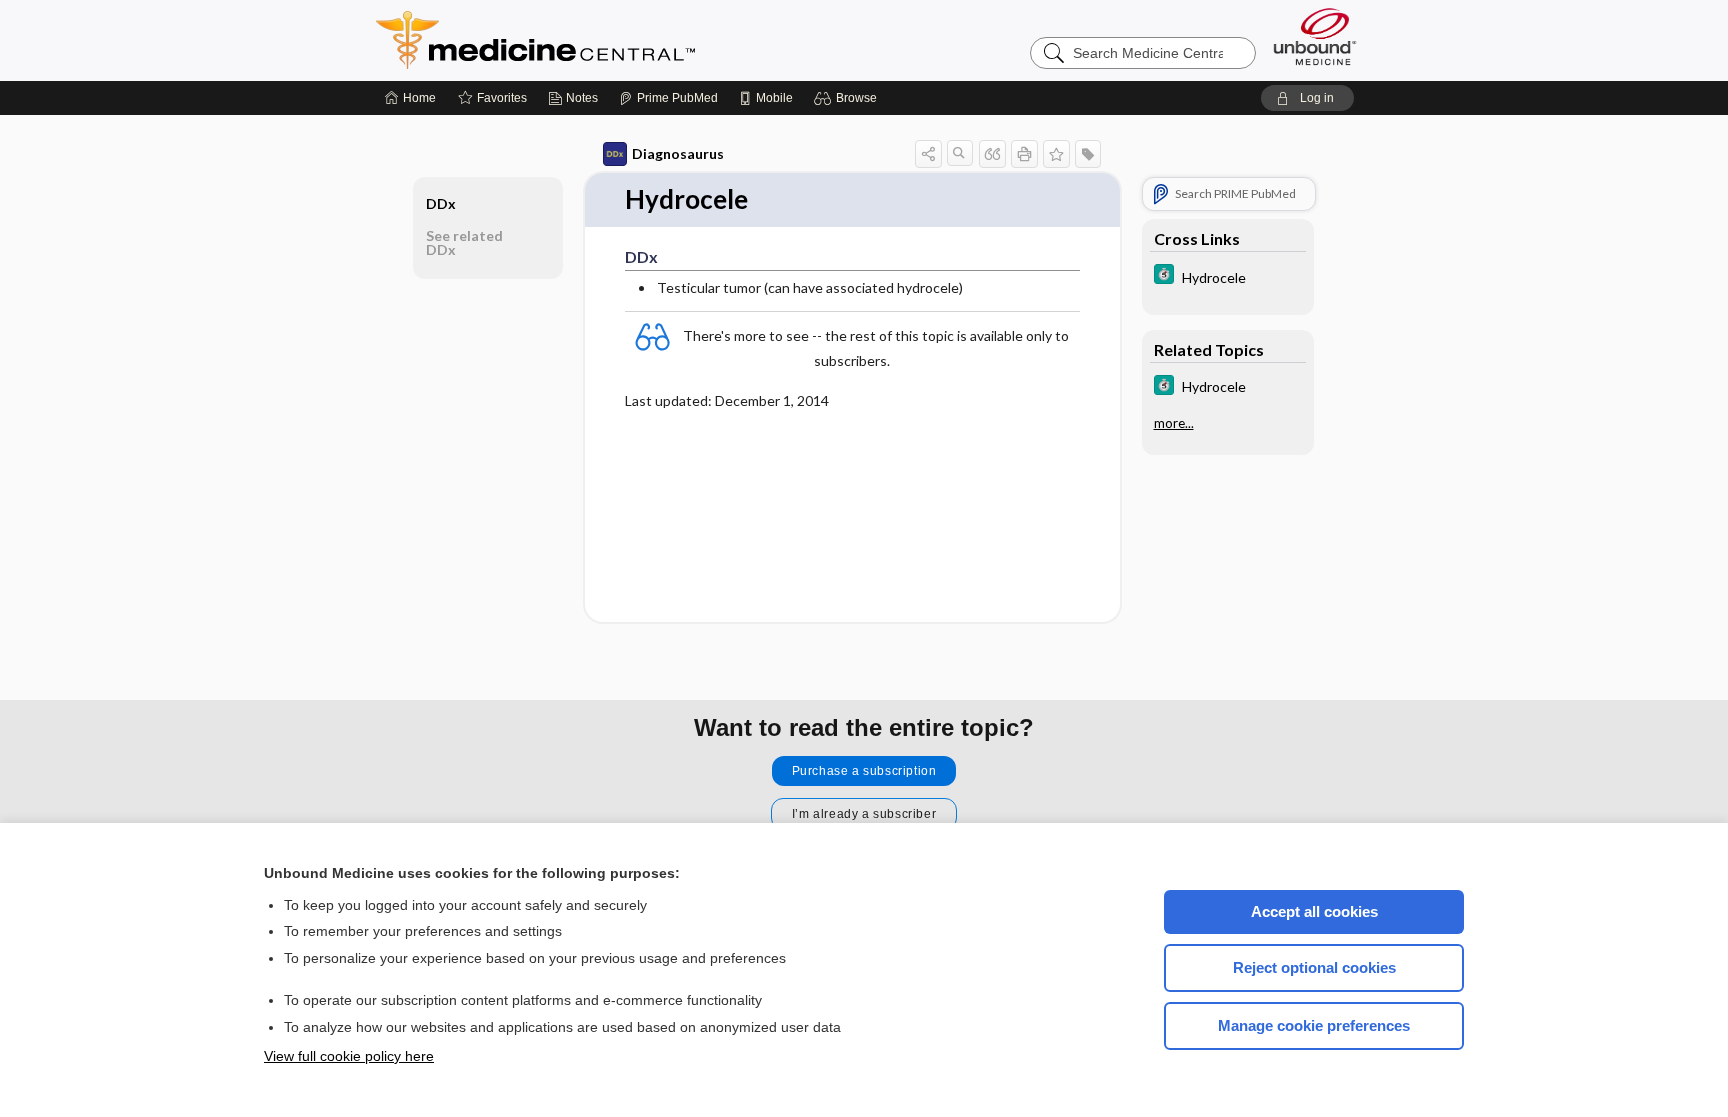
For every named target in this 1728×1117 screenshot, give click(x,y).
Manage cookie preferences (1314, 1025)
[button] (848, 98)
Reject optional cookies (1314, 967)
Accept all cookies (1314, 911)
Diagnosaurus (678, 153)
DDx (441, 203)
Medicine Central (624, 40)
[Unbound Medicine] (1315, 36)
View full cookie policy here (349, 1056)
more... (1174, 423)
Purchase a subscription (864, 771)
